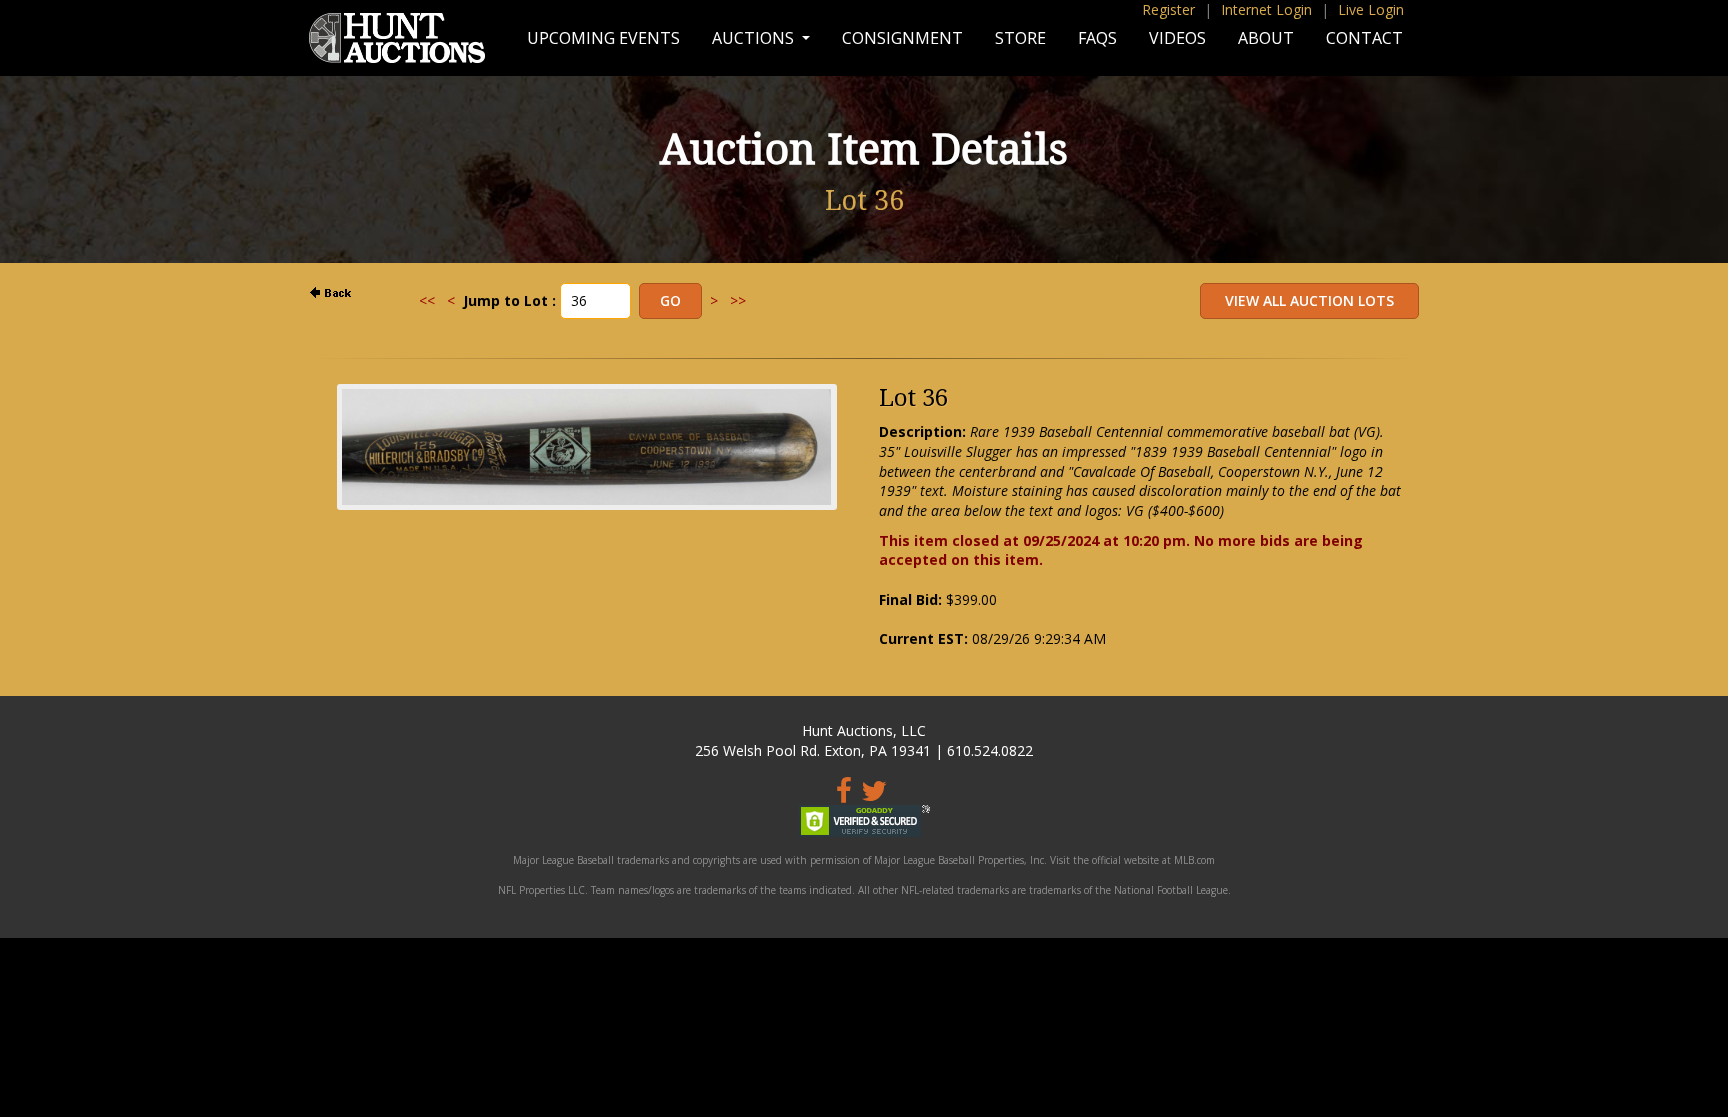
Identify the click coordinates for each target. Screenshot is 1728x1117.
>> (738, 300)
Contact (1364, 38)
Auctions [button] (755, 38)
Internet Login (1266, 9)
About (1266, 38)
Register (1168, 9)
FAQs (1097, 38)
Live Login (1371, 9)
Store (1020, 38)
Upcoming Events (603, 38)
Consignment (902, 38)
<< (427, 300)
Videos (1177, 38)
